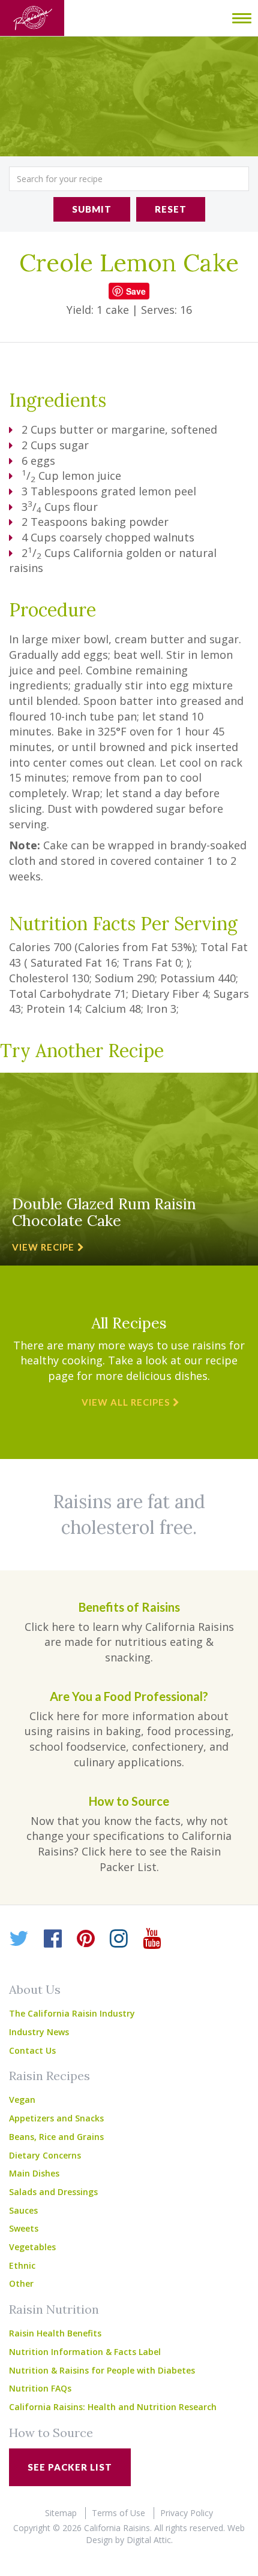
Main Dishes (34, 2173)
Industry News (39, 2032)
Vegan (22, 2100)
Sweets (24, 2228)
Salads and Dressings (53, 2192)
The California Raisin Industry (72, 2013)
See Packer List (70, 2467)
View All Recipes (126, 1402)
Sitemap (61, 2513)
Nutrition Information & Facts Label (85, 2352)
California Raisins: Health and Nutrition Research (113, 2407)
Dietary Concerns (45, 2155)
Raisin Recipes (49, 2076)
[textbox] (129, 179)
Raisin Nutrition (54, 2309)
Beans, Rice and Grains (56, 2137)
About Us (35, 1989)
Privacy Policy (187, 2513)
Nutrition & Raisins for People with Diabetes (102, 2370)
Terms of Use (118, 2513)
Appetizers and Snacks (56, 2118)
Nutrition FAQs (40, 2388)
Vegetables (32, 2247)
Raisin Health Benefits (55, 2333)
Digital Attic (149, 2540)
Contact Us (32, 2050)
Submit (92, 209)
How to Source (51, 2433)
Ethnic (22, 2265)
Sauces (23, 2210)
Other (21, 2283)
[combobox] (129, 179)
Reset (171, 209)
